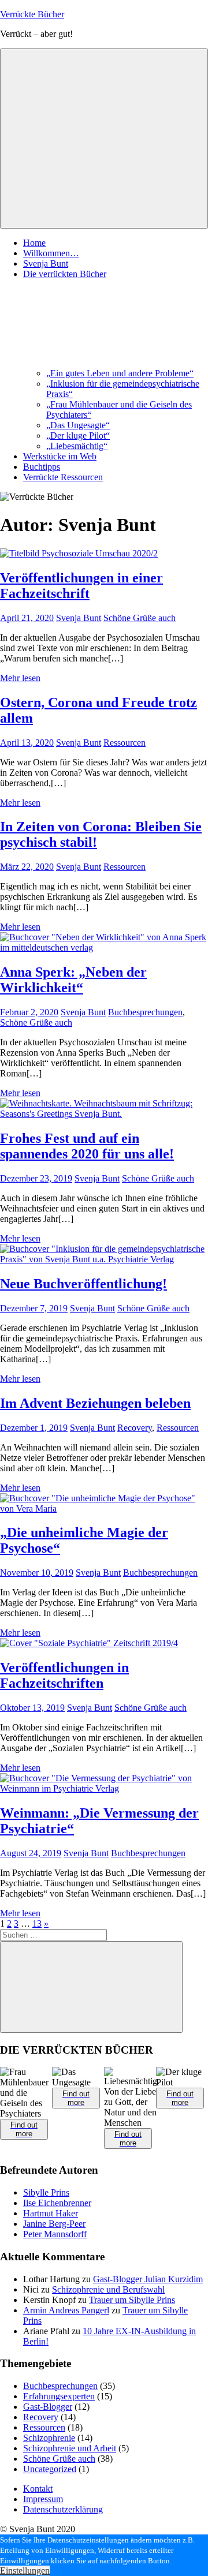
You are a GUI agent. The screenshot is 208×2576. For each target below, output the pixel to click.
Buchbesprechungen (145, 1012)
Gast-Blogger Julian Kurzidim (148, 2279)
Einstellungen (25, 2571)
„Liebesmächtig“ (77, 446)
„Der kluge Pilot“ (78, 435)
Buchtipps (42, 467)
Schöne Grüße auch (140, 618)
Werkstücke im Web (60, 456)
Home (34, 243)
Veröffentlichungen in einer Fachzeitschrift (81, 586)
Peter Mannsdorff (55, 2234)
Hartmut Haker (51, 2213)
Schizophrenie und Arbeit (70, 2448)
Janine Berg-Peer (54, 2224)
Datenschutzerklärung (63, 2509)
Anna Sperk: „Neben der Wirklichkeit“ (73, 980)
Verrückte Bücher (32, 14)
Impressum (43, 2499)
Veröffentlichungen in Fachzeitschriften (64, 1675)
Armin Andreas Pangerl (66, 2310)
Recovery (135, 1428)
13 (37, 1923)
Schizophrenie (49, 2438)
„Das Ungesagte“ (78, 425)
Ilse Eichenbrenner (57, 2203)
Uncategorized (50, 2469)
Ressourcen (125, 743)
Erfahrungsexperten (59, 2396)
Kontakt (38, 2489)
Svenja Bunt (46, 263)
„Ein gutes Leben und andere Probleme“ (120, 373)
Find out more (24, 2129)
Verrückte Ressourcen (63, 477)
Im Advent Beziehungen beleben (95, 1403)
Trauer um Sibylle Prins (132, 2300)
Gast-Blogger (48, 2407)
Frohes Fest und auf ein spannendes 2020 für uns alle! (87, 1146)
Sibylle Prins (46, 2192)
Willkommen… (51, 253)
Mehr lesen (20, 678)
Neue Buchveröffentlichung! (83, 1284)
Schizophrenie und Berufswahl (108, 2289)
